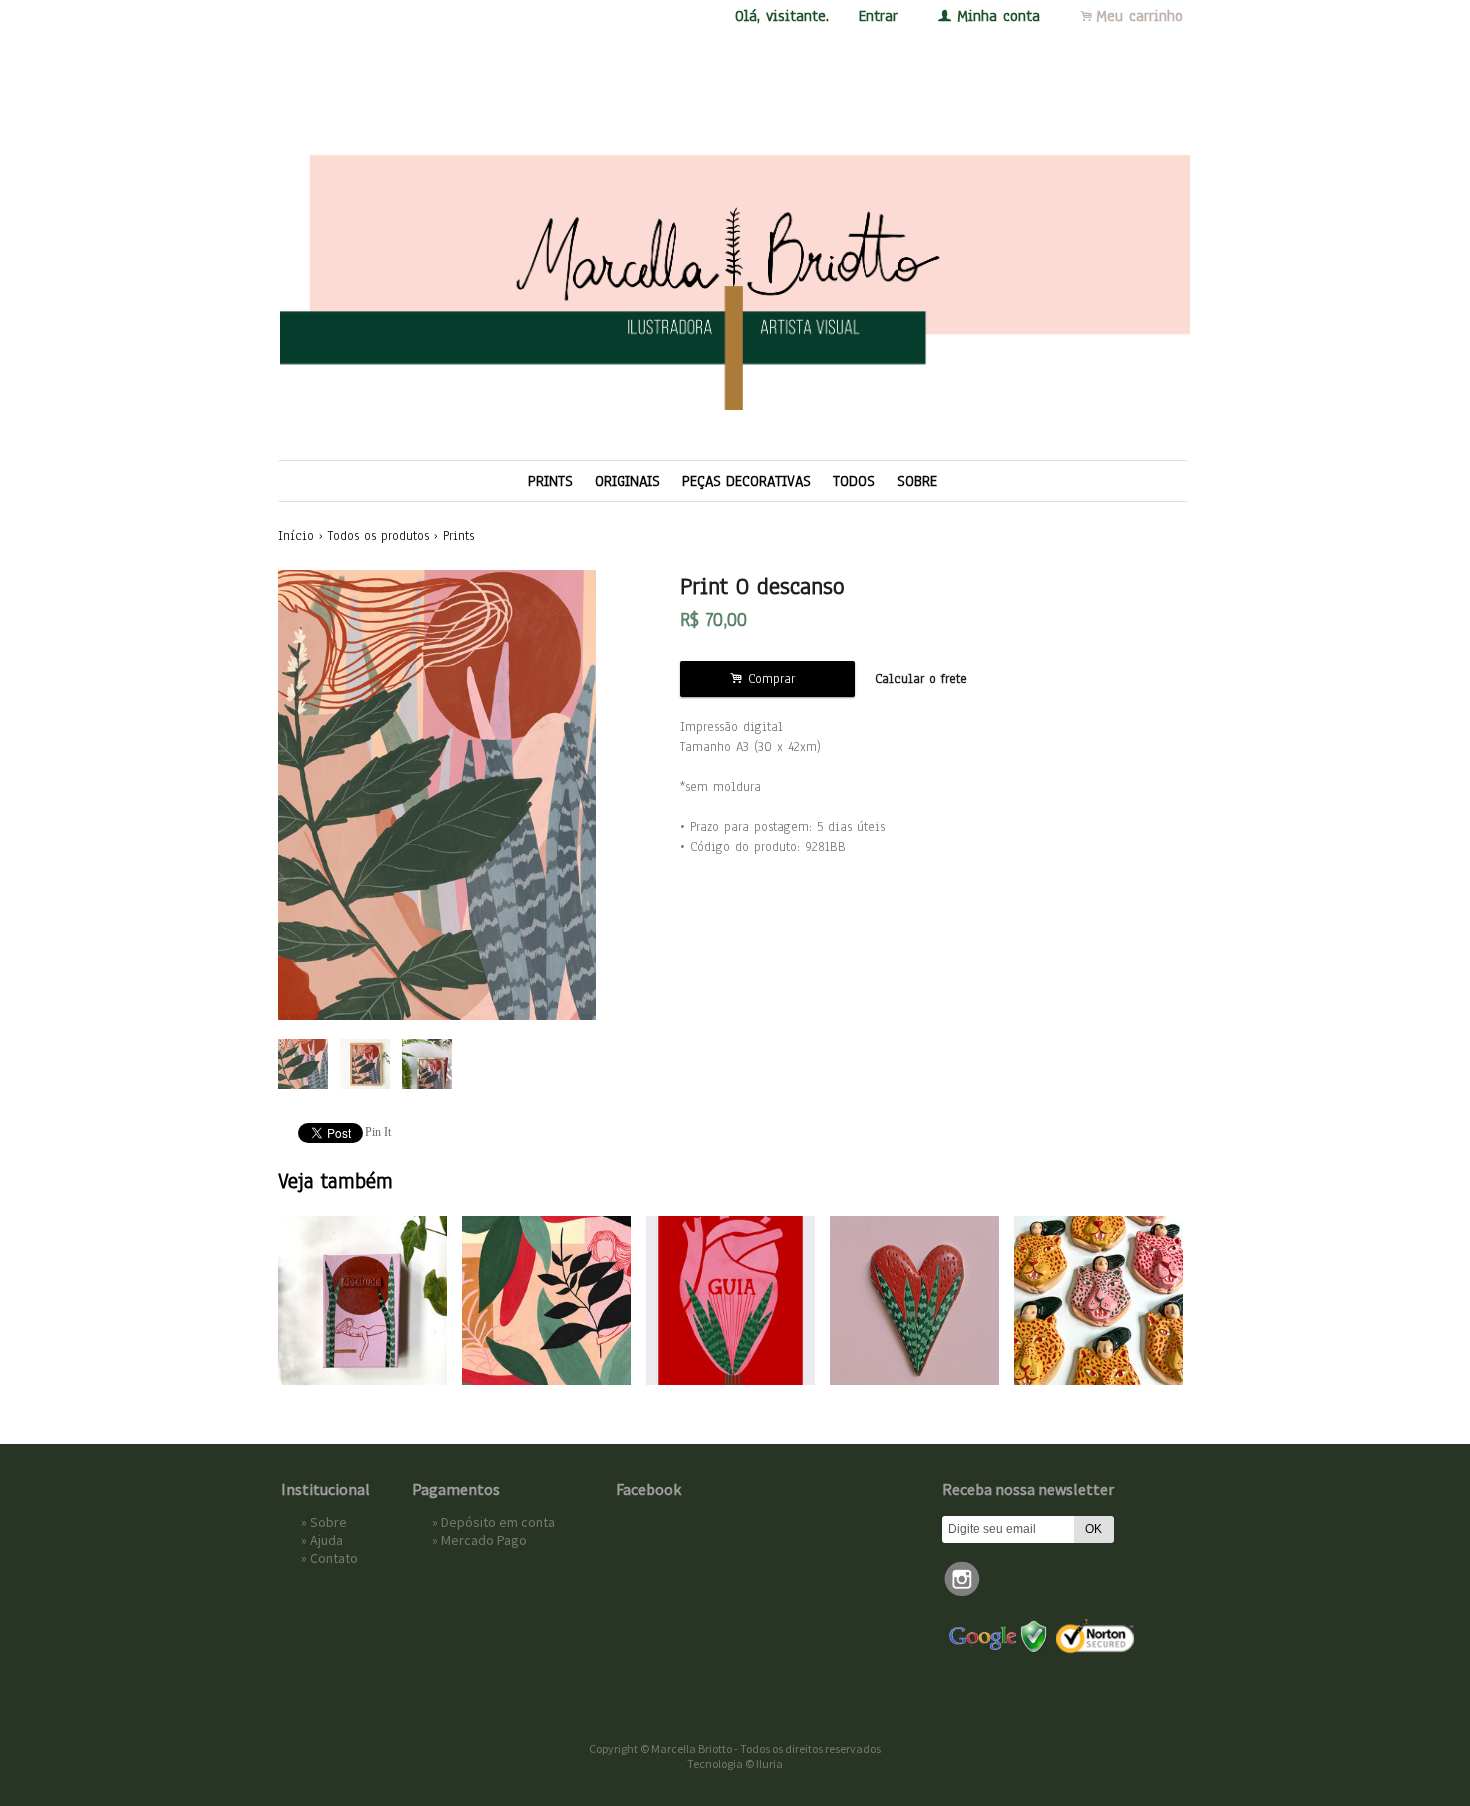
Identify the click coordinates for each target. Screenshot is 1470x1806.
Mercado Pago (484, 1540)
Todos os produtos (378, 536)
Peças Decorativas (746, 481)
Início (296, 536)
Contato (334, 1558)
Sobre (917, 481)
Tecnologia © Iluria (735, 1763)
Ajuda (326, 1540)
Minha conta (998, 16)
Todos (854, 481)
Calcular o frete (921, 679)
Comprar (767, 678)
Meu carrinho (1139, 16)
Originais (627, 481)
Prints (550, 481)
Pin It (378, 1132)
